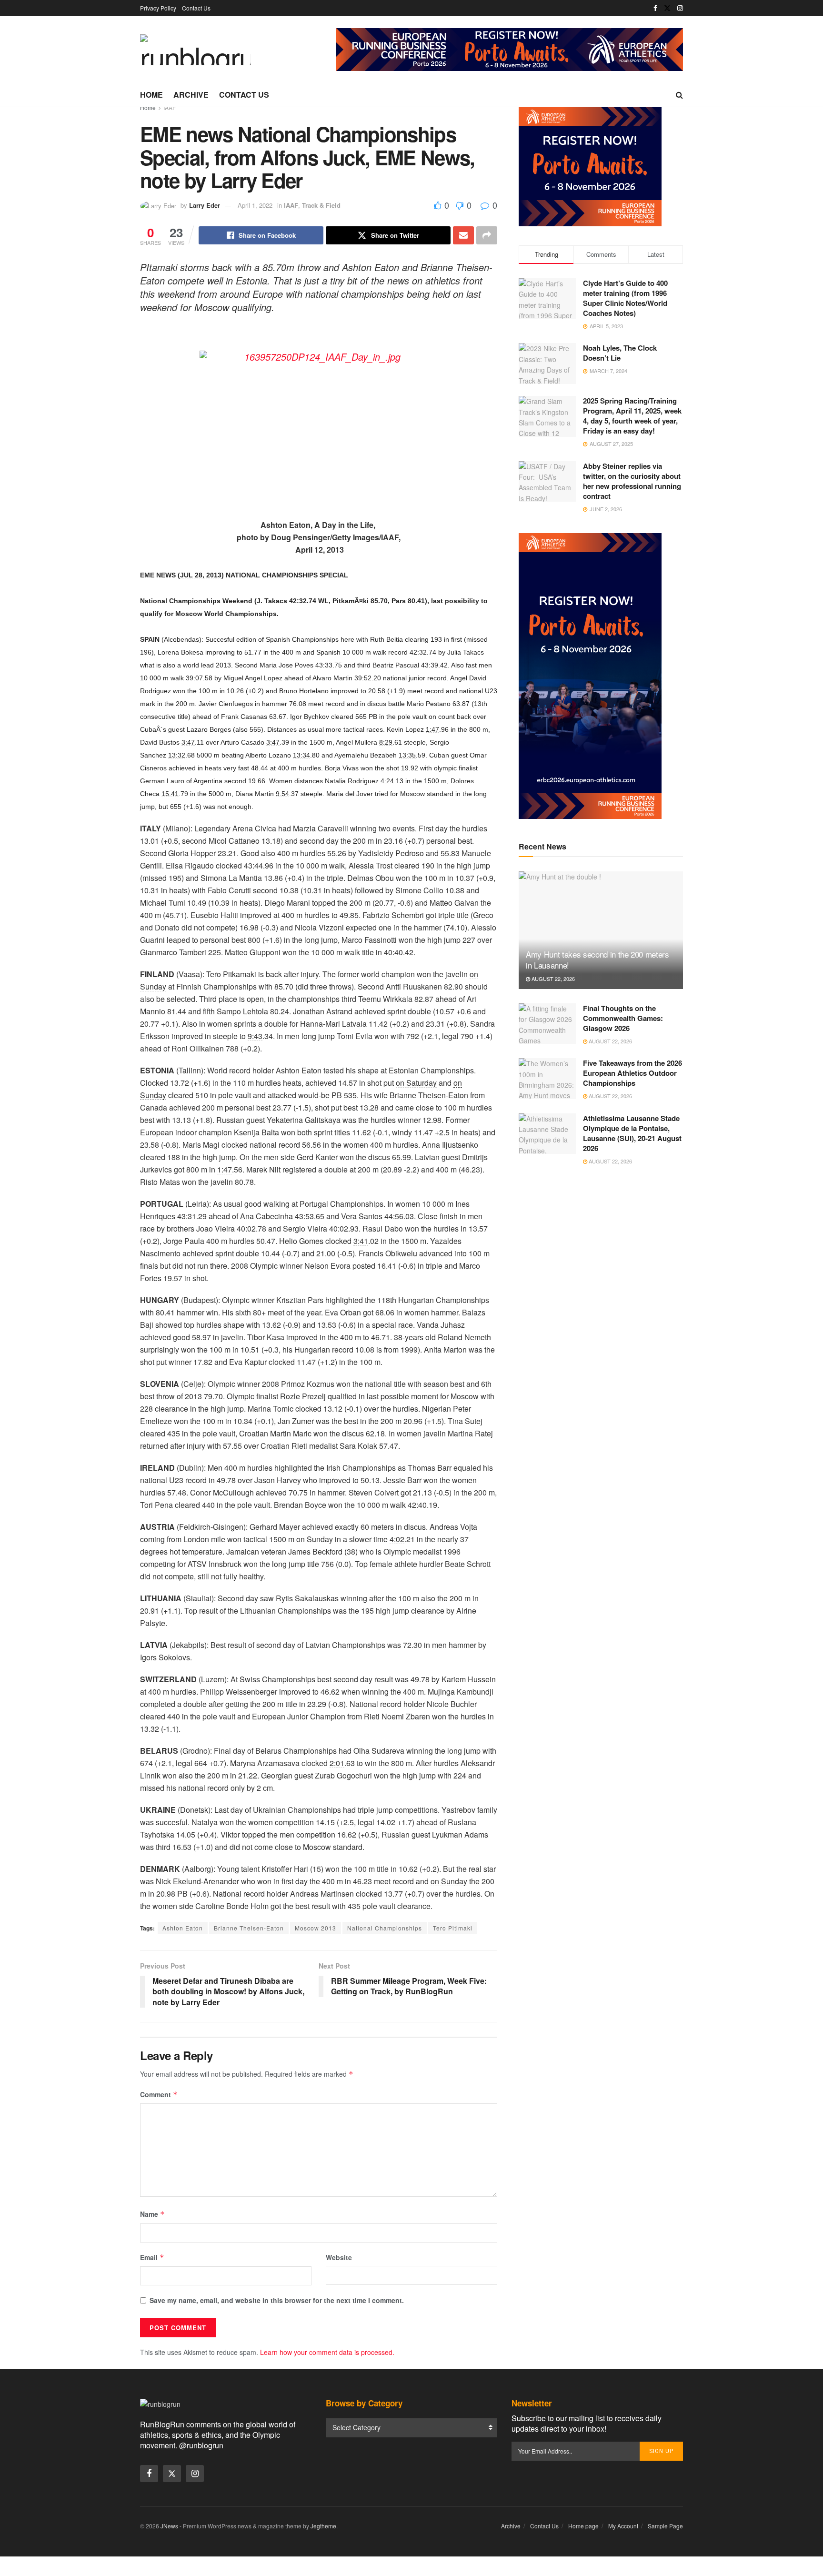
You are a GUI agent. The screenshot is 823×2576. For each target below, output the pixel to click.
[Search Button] (679, 95)
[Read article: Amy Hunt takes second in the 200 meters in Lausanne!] (601, 930)
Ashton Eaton (183, 1928)
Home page (583, 2526)
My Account (623, 2526)
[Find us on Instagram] (680, 8)
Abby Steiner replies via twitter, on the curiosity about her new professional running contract (632, 481)
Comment (159, 2094)
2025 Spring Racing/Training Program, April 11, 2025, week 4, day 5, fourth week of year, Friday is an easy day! (632, 416)
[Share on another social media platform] (487, 235)
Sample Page (665, 2526)
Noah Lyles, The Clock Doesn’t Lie (620, 353)
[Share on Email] (463, 235)
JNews (169, 2526)
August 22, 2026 (552, 979)
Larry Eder (205, 205)
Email (152, 2257)
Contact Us (196, 8)
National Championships (385, 1928)
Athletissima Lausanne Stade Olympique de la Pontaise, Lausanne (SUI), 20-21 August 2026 (632, 1133)
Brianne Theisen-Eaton (249, 1928)
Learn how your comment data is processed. (327, 2352)
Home (151, 95)
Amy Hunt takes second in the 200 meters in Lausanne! (597, 960)
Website (339, 2257)
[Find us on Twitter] (667, 8)
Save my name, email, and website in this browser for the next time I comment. (277, 2300)
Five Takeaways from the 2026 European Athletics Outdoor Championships (632, 1073)
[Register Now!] (510, 49)
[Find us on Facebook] (655, 8)
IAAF (170, 107)
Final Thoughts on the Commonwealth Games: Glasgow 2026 (623, 1018)
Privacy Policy (158, 8)
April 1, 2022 (255, 205)
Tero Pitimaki (453, 1928)
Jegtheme (323, 2526)
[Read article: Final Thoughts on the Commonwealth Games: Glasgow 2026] (547, 1024)
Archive (191, 95)
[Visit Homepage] (195, 50)
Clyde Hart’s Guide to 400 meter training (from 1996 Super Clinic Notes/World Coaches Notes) (625, 298)
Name (152, 2214)
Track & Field (321, 205)
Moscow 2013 (316, 1928)
